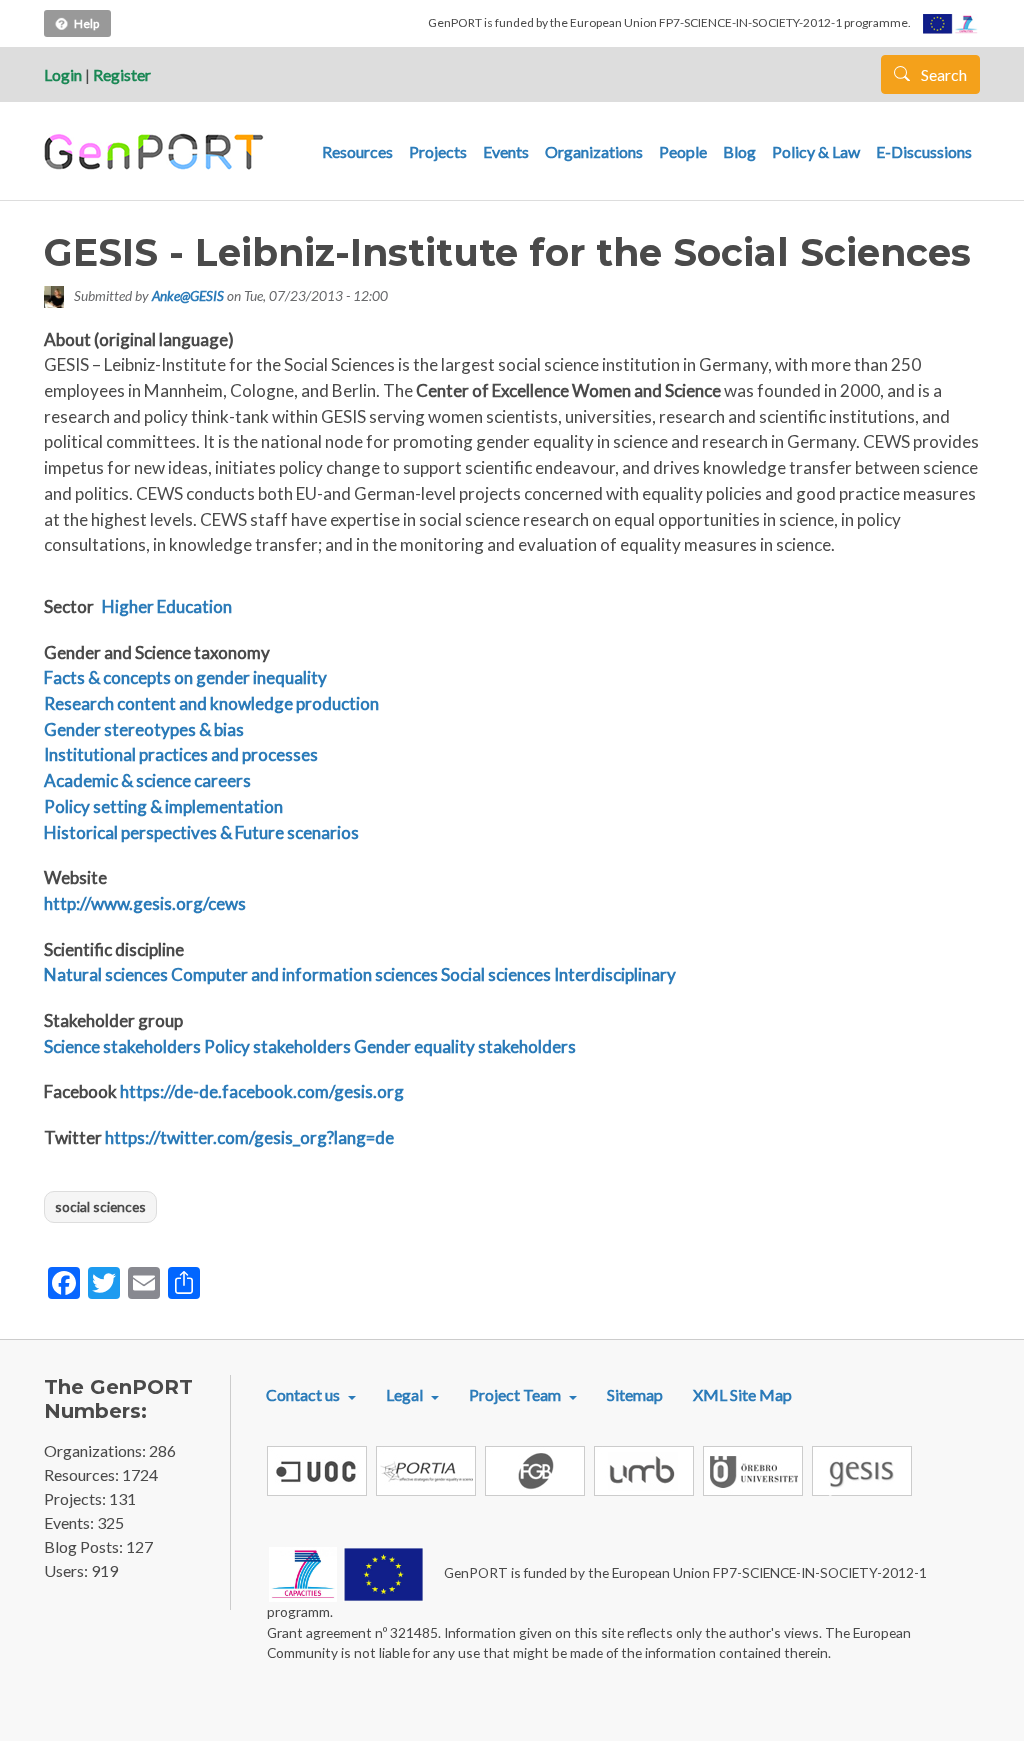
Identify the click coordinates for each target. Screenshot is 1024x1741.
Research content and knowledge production (211, 703)
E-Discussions (924, 151)
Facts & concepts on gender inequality (185, 677)
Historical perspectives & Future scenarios (201, 832)
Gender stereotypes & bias (144, 729)
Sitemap (635, 1394)
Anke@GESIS (188, 295)
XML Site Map (742, 1394)
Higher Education (167, 606)
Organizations (594, 151)
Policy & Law (816, 151)
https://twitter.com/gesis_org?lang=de (249, 1137)
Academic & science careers (147, 780)
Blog (739, 151)
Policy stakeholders (277, 1046)
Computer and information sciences (304, 974)
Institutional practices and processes (181, 754)
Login (63, 74)
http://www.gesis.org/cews (145, 903)
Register (122, 74)
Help (86, 23)
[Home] (156, 152)
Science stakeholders (122, 1046)
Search (942, 74)
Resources (357, 151)
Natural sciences (106, 974)
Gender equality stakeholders (465, 1046)
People (683, 151)
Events (506, 151)
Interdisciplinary (615, 974)
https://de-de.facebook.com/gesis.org (262, 1091)
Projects (438, 151)
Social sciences (496, 974)
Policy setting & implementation (163, 806)
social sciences (100, 1206)
